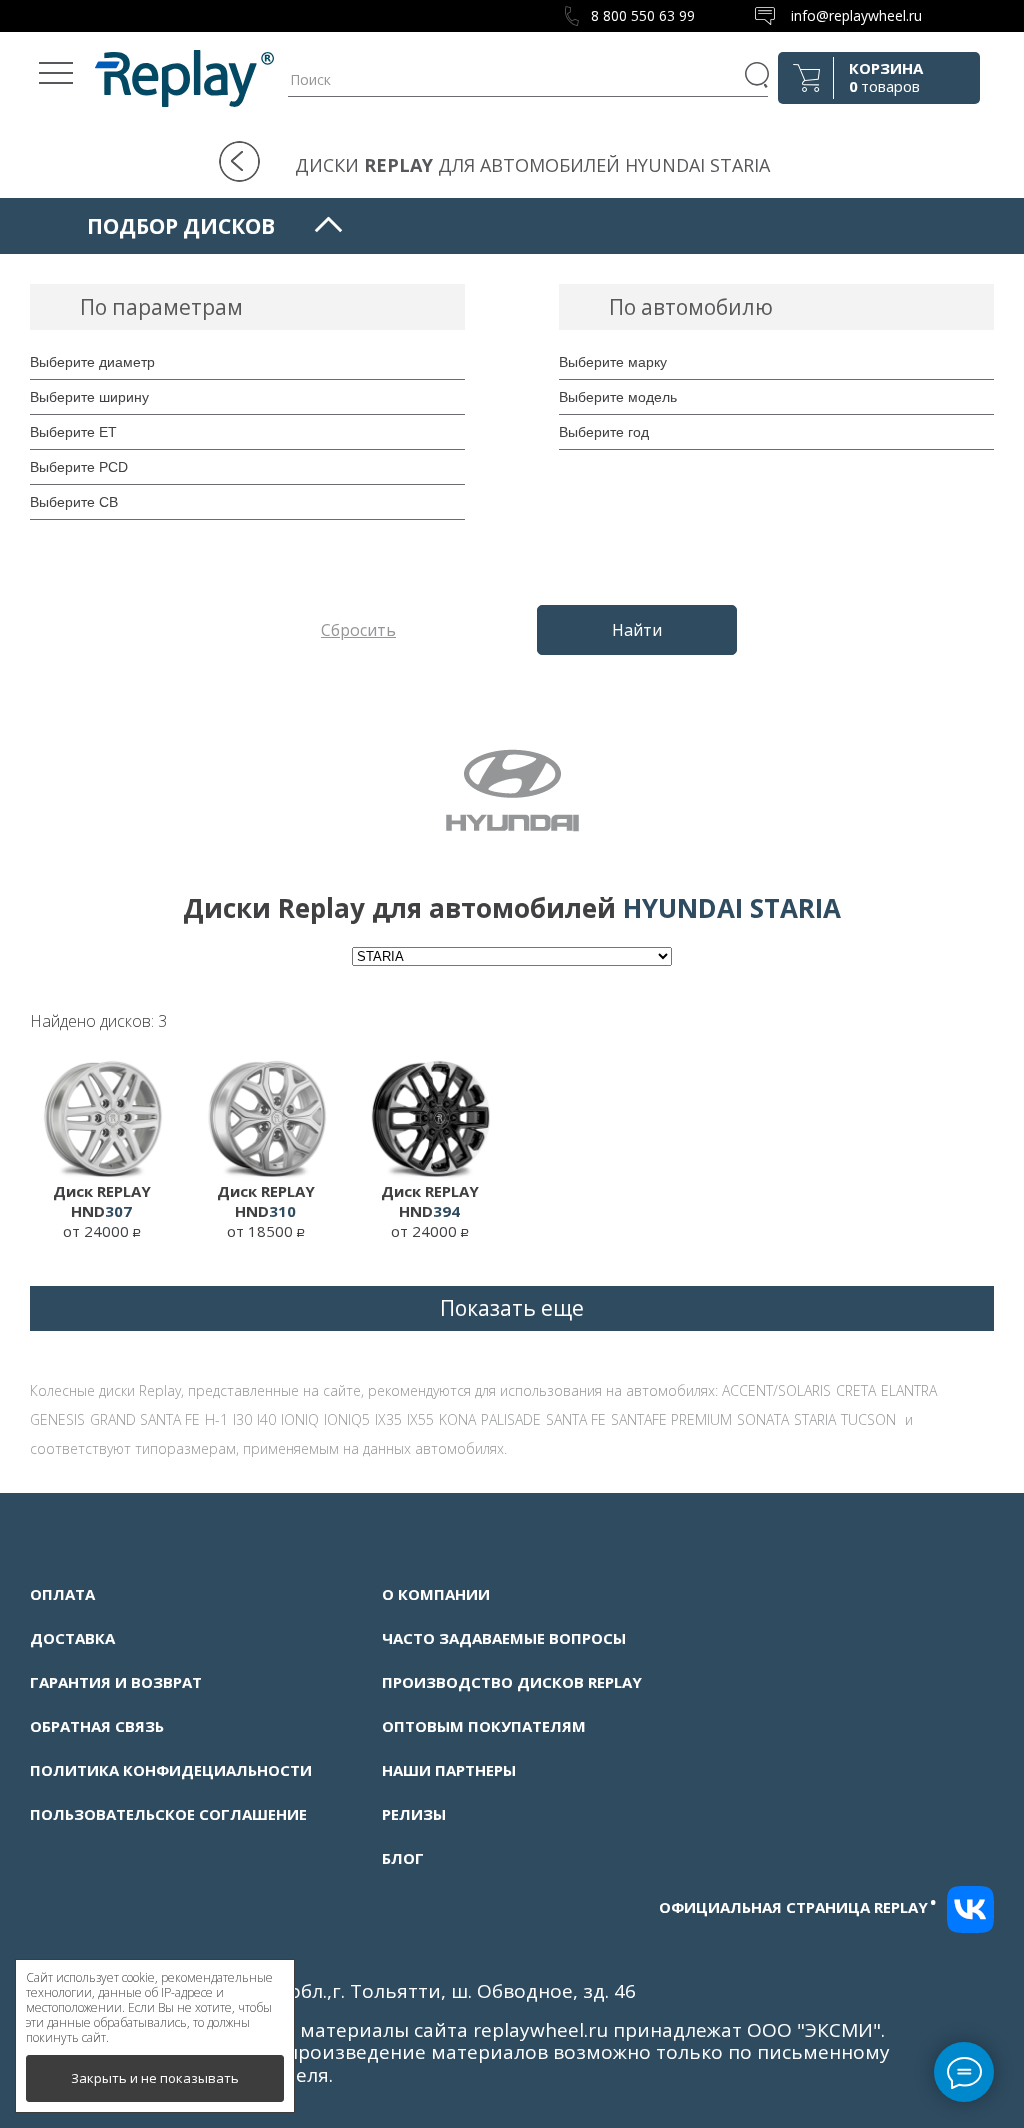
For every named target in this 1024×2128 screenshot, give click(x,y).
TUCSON (868, 1419)
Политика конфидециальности (171, 1770)
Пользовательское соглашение (168, 1814)
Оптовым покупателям (484, 1726)
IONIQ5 (347, 1419)
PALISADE (511, 1419)
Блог (403, 1858)
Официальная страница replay (798, 1907)
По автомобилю (691, 307)
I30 (242, 1419)
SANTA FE (576, 1419)
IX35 (388, 1419)
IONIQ (300, 1419)
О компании (436, 1594)
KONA (457, 1419)
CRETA (856, 1390)
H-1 (216, 1419)
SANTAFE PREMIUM (671, 1419)
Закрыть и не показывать (155, 2078)
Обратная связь (97, 1726)
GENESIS (57, 1419)
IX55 (420, 1419)
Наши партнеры (449, 1770)
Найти (637, 630)
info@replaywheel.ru (856, 15)
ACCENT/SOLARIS (776, 1390)
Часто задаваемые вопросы (504, 1638)
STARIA (815, 1419)
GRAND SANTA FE (145, 1419)
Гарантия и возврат (116, 1682)
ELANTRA (909, 1390)
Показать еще (512, 1308)
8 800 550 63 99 (643, 15)
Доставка (72, 1638)
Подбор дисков (181, 226)
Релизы (414, 1814)
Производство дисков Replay (512, 1682)
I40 (266, 1419)
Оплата (62, 1594)
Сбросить (358, 630)
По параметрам (161, 307)
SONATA (763, 1419)
